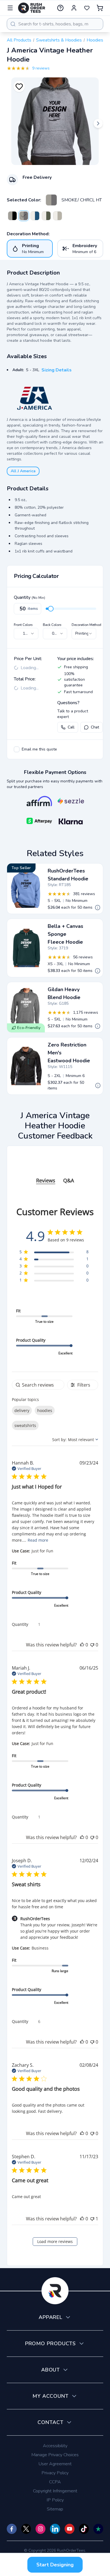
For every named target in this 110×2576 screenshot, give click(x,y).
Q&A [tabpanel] (69, 1180)
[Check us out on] (55, 2529)
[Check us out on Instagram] (40, 2529)
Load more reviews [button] (55, 2241)
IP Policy (55, 2500)
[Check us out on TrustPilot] (98, 2529)
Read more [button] (38, 1540)
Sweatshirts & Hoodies (59, 40)
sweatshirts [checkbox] (25, 1425)
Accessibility (55, 2446)
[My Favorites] (87, 8)
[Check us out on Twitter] (26, 2529)
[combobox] (55, 24)
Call (71, 727)
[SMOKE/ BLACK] (12, 216)
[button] (82, 1645)
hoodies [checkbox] (45, 1410)
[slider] (51, 609)
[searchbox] (38, 1385)
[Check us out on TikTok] (84, 2529)
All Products (19, 40)
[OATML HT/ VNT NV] (35, 216)
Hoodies (95, 40)
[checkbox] (17, 749)
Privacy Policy (55, 2473)
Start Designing (55, 2565)
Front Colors (23, 625)
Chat (95, 727)
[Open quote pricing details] (98, 908)
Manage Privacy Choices (55, 2455)
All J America (23, 471)
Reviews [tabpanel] (46, 1180)
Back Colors (52, 625)
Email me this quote (39, 749)
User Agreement (55, 2464)
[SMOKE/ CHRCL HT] (51, 200)
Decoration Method (86, 625)
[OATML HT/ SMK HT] (58, 216)
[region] (54, 1253)
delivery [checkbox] (22, 1410)
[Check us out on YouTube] (70, 2529)
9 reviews (41, 68)
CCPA (55, 2482)
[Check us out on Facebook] (12, 2529)
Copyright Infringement (55, 2491)
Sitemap (55, 2509)
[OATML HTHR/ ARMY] (46, 216)
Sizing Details (57, 370)
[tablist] (55, 1175)
